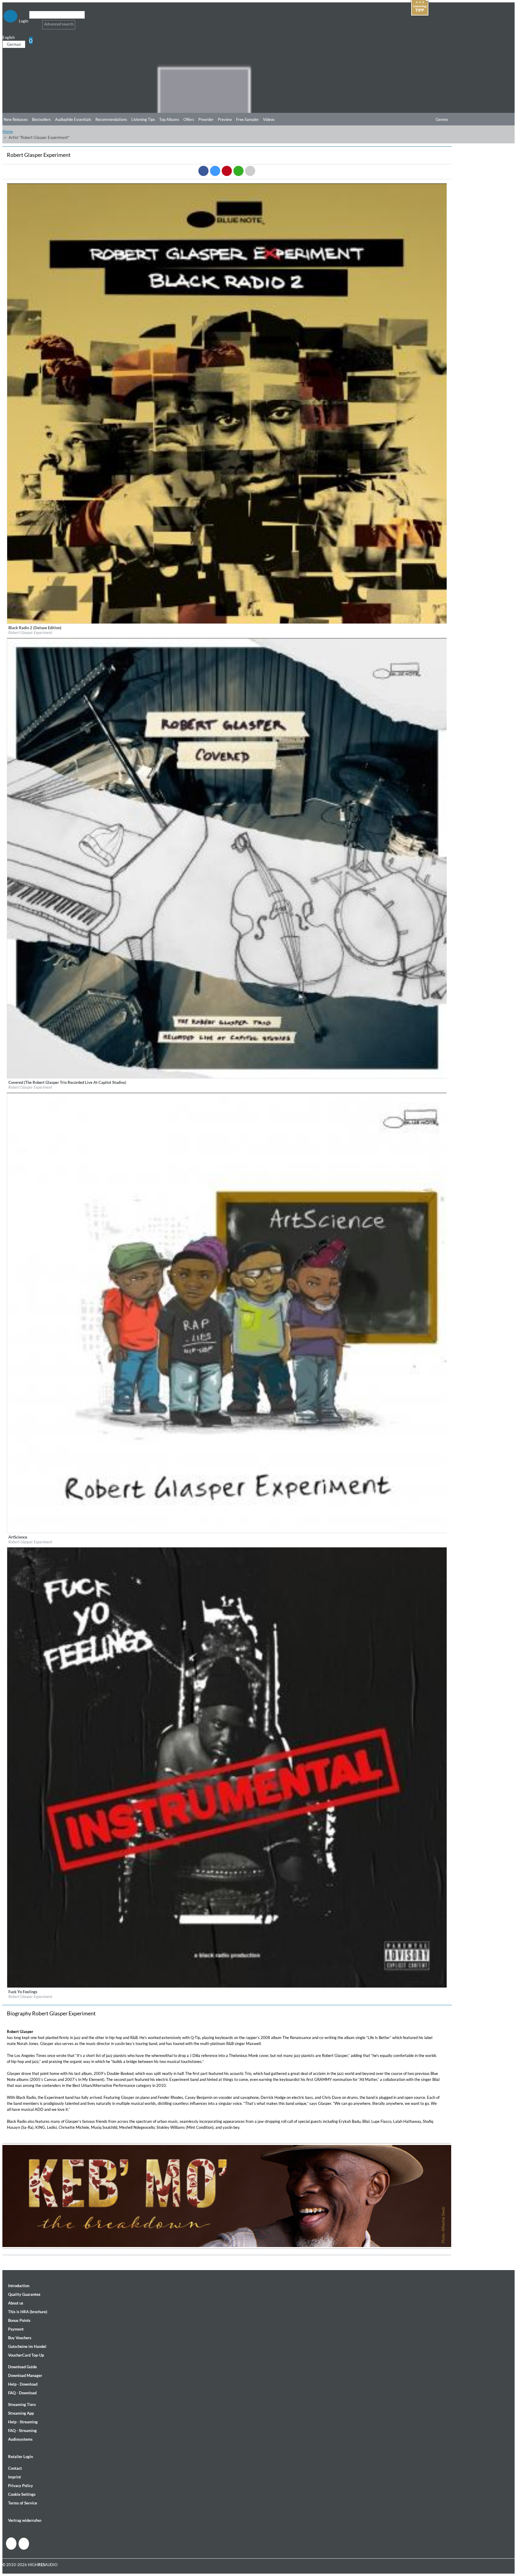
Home (8, 131)
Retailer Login (20, 2457)
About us (16, 2303)
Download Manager (25, 2375)
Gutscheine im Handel (27, 2346)
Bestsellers (41, 119)
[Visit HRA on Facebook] (11, 2544)
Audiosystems (20, 2439)
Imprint (15, 2477)
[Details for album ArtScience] (227, 1532)
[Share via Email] (250, 171)
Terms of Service (23, 2503)
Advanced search (59, 24)
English (9, 37)
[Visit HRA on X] (24, 2544)
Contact (15, 2468)
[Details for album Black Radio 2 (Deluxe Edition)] (227, 622)
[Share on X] (215, 171)
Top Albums (169, 119)
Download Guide (22, 2367)
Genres (442, 119)
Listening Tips (143, 119)
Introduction (19, 2286)
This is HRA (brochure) (28, 2312)
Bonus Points (19, 2320)
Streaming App (21, 2413)
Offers (189, 119)
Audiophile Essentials (73, 119)
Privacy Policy (20, 2486)
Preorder (206, 119)
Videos (269, 119)
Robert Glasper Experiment (30, 632)
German (14, 44)
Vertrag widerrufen (25, 2520)
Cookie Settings (22, 2494)
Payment (16, 2329)
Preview (225, 119)
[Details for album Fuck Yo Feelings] (227, 1986)
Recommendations (111, 119)
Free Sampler (247, 119)
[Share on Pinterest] (227, 171)
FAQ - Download (22, 2393)
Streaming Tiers (22, 2404)
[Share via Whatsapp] (238, 171)
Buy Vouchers (20, 2338)
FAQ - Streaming (22, 2431)
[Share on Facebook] (203, 171)
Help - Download (23, 2384)
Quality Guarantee (24, 2294)
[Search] (33, 22)
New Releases (16, 119)
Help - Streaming (23, 2422)
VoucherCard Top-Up (26, 2355)
